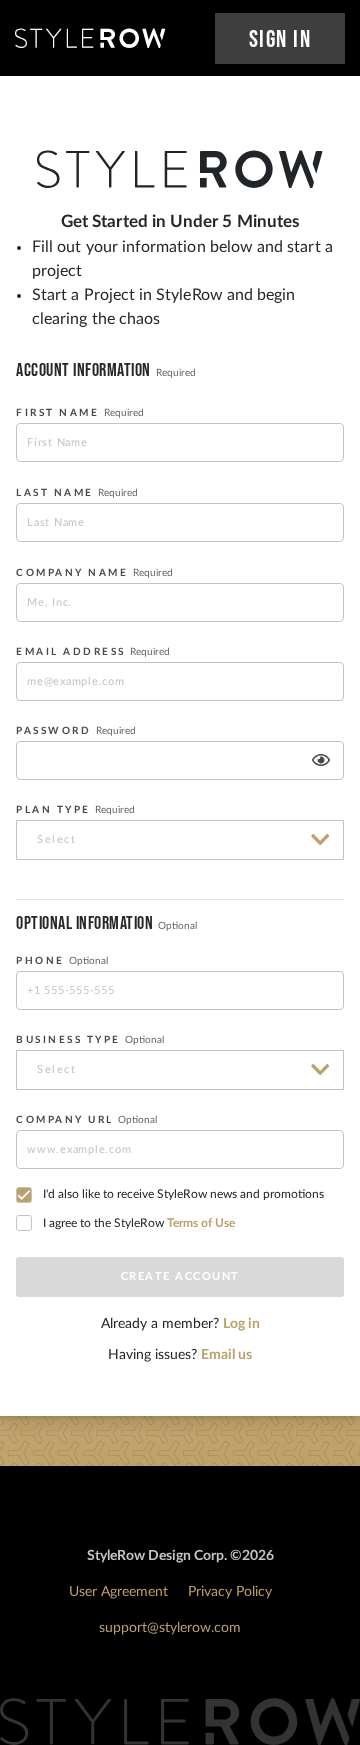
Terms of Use (201, 1223)
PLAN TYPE (75, 810)
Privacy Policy (230, 1592)
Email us (226, 1355)
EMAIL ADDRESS (93, 652)
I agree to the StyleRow (139, 1223)
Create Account (180, 1276)
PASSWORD (76, 731)
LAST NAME (77, 493)
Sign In (280, 39)
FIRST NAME (80, 413)
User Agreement (118, 1592)
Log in (241, 1324)
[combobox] (180, 840)
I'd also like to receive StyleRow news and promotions (183, 1194)
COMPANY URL (86, 1120)
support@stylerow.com (170, 1628)
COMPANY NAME (94, 573)
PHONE (62, 961)
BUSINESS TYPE (90, 1040)
